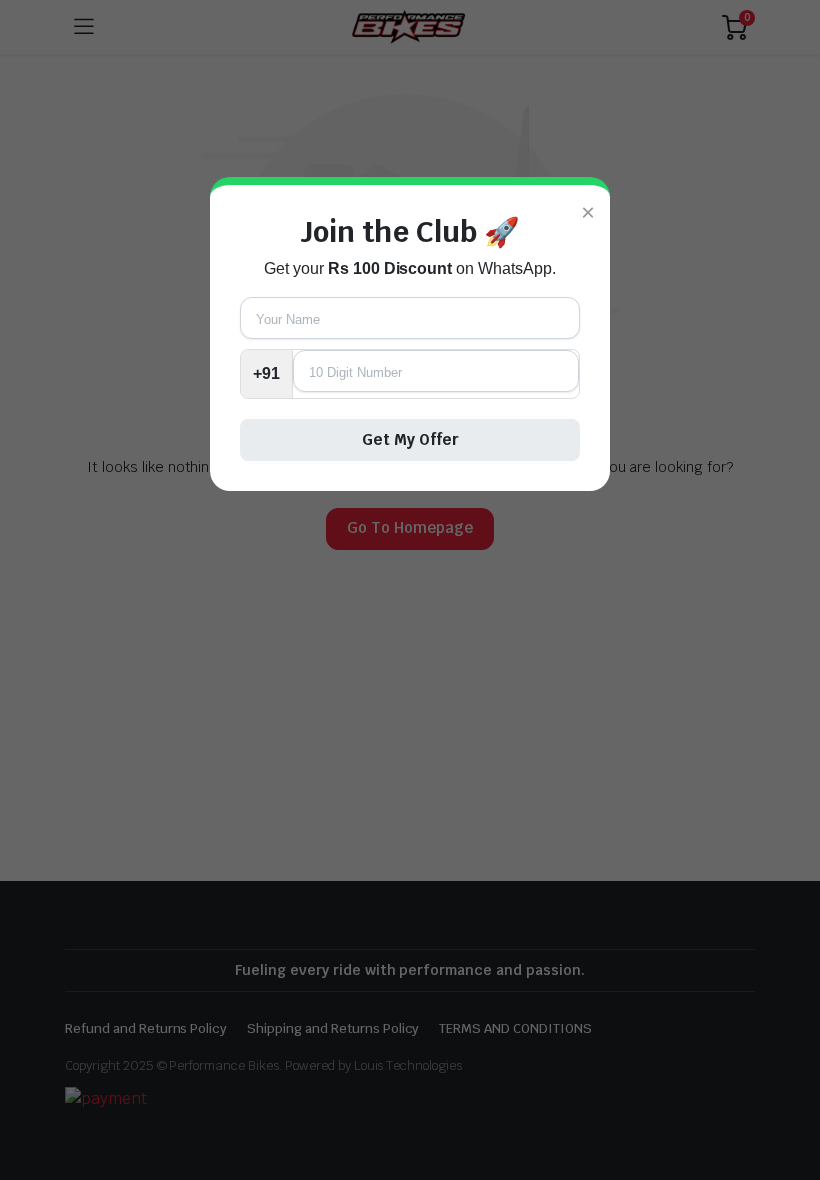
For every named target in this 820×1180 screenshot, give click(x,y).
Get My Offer (410, 439)
